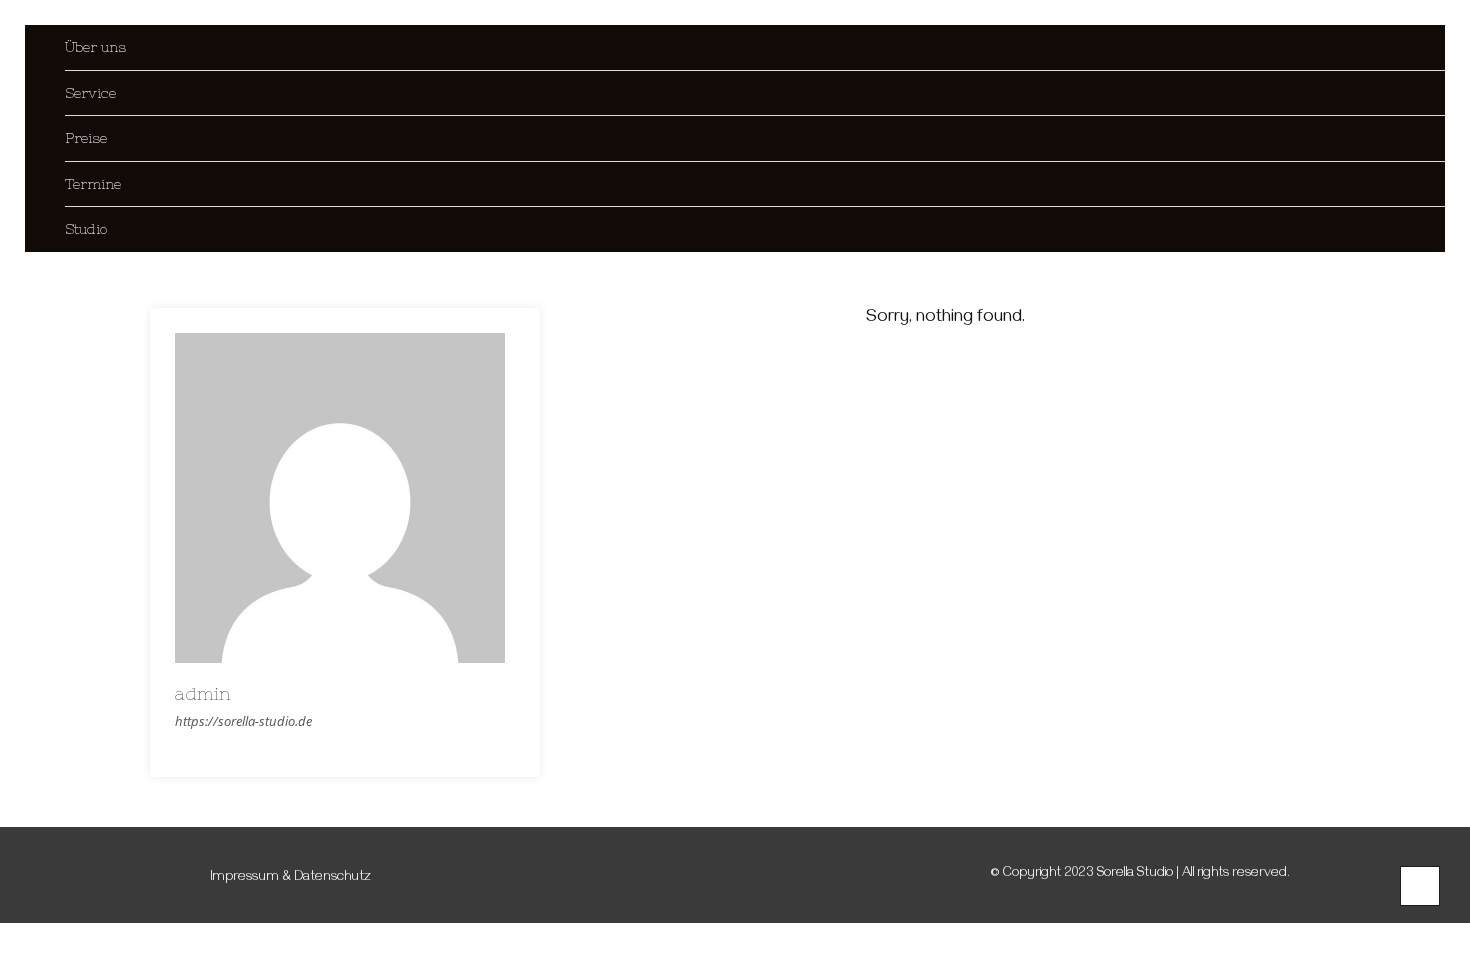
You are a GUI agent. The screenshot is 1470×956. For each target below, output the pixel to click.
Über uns (95, 47)
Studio (86, 229)
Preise (86, 138)
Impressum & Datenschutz (291, 878)
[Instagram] (185, 876)
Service (90, 93)
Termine (93, 184)
